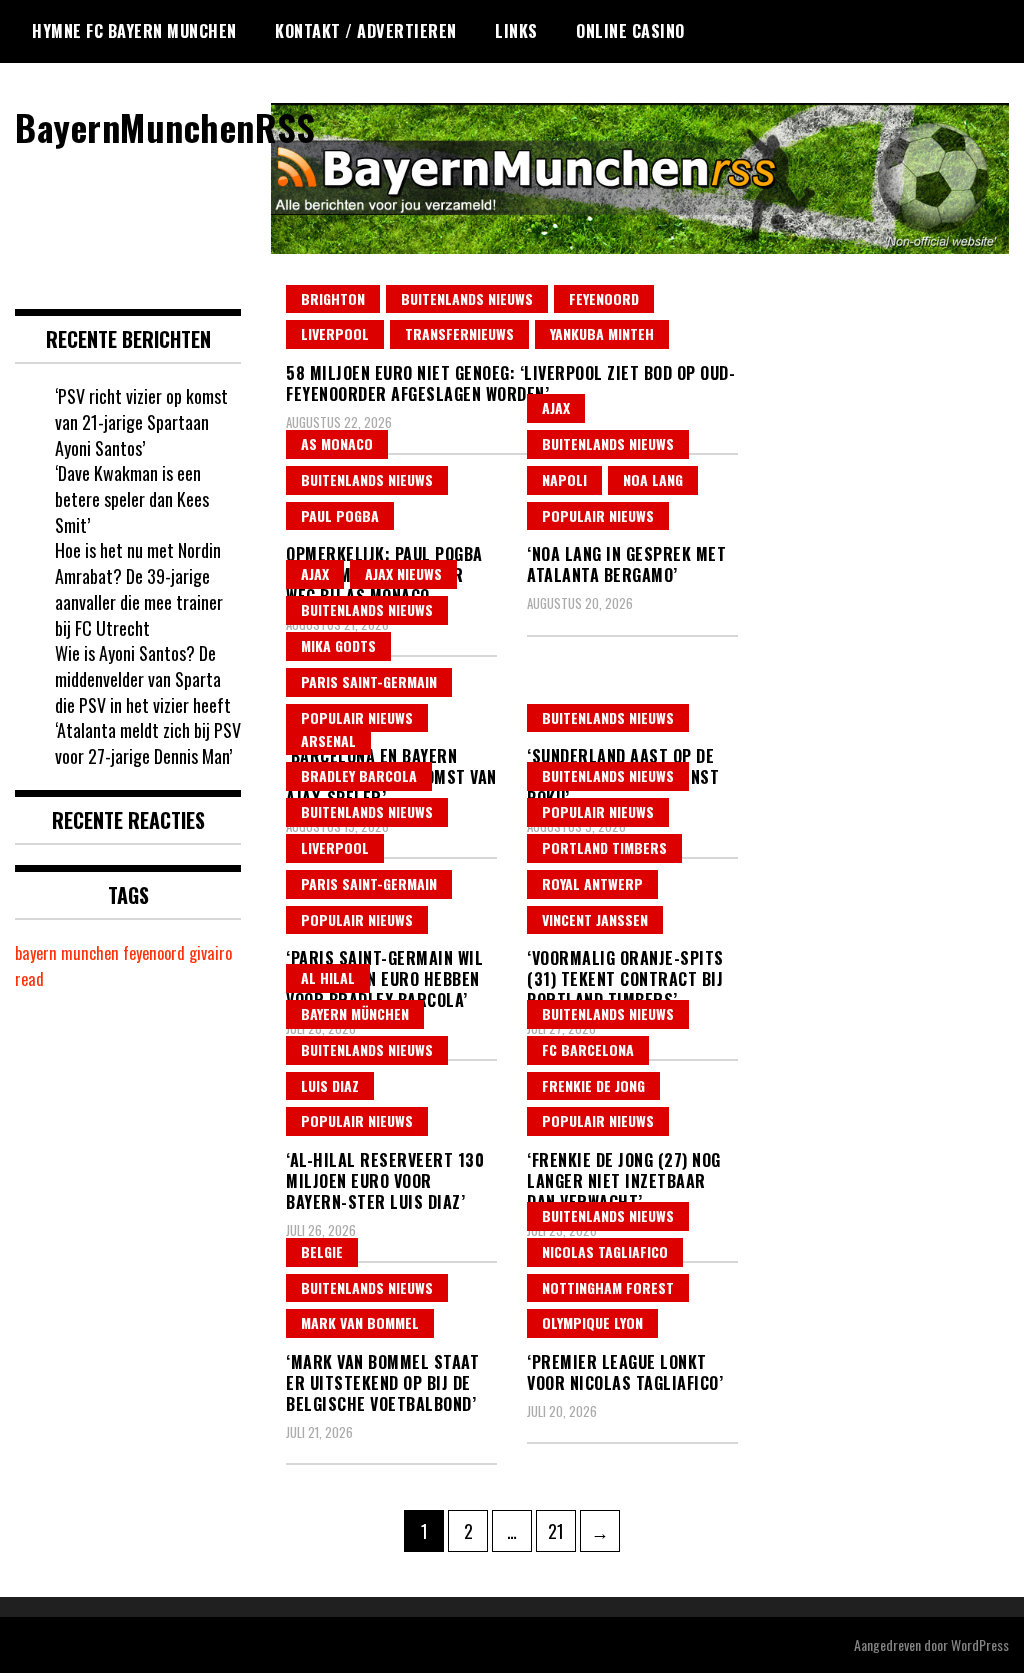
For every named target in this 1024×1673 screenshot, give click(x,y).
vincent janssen (595, 919)
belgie (322, 1251)
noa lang (653, 479)
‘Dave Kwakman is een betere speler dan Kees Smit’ (132, 498)
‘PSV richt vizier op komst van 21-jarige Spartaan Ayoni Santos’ (141, 421)
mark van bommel (360, 1322)
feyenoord (154, 953)
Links (516, 31)
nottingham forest (608, 1287)
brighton (333, 298)
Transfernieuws (459, 333)
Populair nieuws (598, 515)
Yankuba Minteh (602, 333)
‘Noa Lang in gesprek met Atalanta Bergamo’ (626, 564)
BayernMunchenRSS (165, 126)
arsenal (328, 740)
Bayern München (355, 1013)
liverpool (335, 333)
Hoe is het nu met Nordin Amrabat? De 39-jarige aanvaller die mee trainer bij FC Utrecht (139, 588)
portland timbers (604, 847)
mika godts (338, 645)
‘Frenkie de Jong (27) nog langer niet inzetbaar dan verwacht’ (624, 1181)
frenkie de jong (593, 1085)
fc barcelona (588, 1049)
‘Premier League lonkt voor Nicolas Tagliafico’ (625, 1372)
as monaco (337, 443)
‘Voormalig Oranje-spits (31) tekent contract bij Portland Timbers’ (625, 979)
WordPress (980, 1644)
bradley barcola (359, 775)
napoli (564, 479)
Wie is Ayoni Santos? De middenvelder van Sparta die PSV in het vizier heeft (143, 678)
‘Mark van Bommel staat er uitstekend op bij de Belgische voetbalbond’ (382, 1383)
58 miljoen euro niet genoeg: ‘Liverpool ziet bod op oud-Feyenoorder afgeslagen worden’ (510, 383)
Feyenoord (604, 298)
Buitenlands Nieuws (467, 298)
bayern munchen (67, 953)
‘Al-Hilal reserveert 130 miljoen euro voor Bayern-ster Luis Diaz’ (385, 1181)
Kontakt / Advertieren (366, 31)
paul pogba (340, 515)
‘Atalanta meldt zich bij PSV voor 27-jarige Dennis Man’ (148, 743)
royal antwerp (592, 883)
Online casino (630, 31)
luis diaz (330, 1085)
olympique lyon (592, 1322)
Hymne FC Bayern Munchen (134, 31)
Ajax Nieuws (403, 573)
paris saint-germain (369, 681)
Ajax (556, 407)
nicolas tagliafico (605, 1251)
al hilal (328, 977)
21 (561, 1530)
